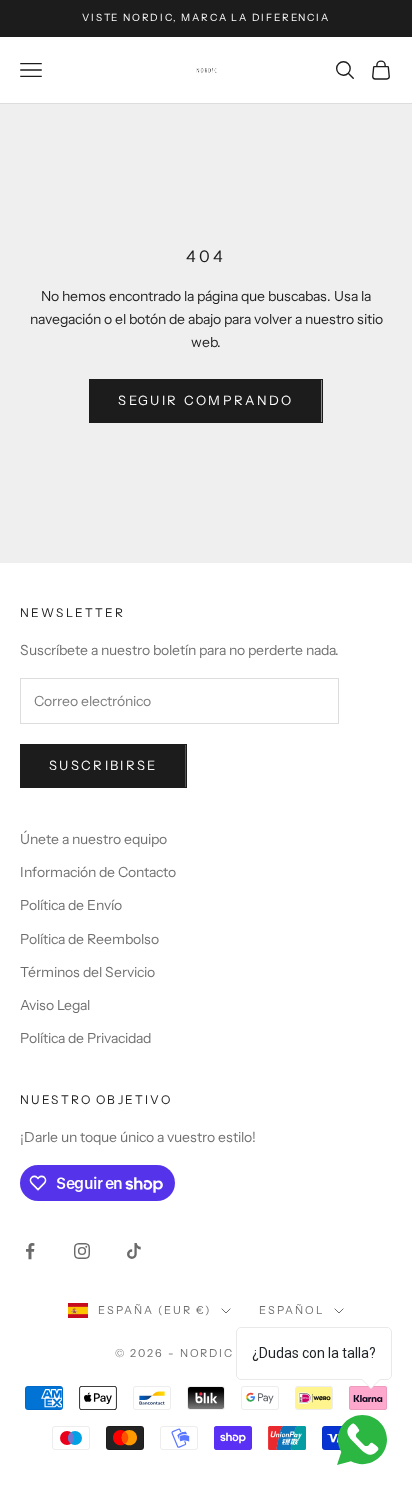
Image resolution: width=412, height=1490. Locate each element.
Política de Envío (71, 905)
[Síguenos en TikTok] (134, 1251)
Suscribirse (103, 765)
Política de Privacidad (85, 1038)
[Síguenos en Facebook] (30, 1251)
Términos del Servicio (87, 972)
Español (291, 1310)
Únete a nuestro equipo (93, 839)
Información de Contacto (98, 872)
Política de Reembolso (89, 939)
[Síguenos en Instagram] (82, 1251)
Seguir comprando (205, 400)
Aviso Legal (55, 1005)
